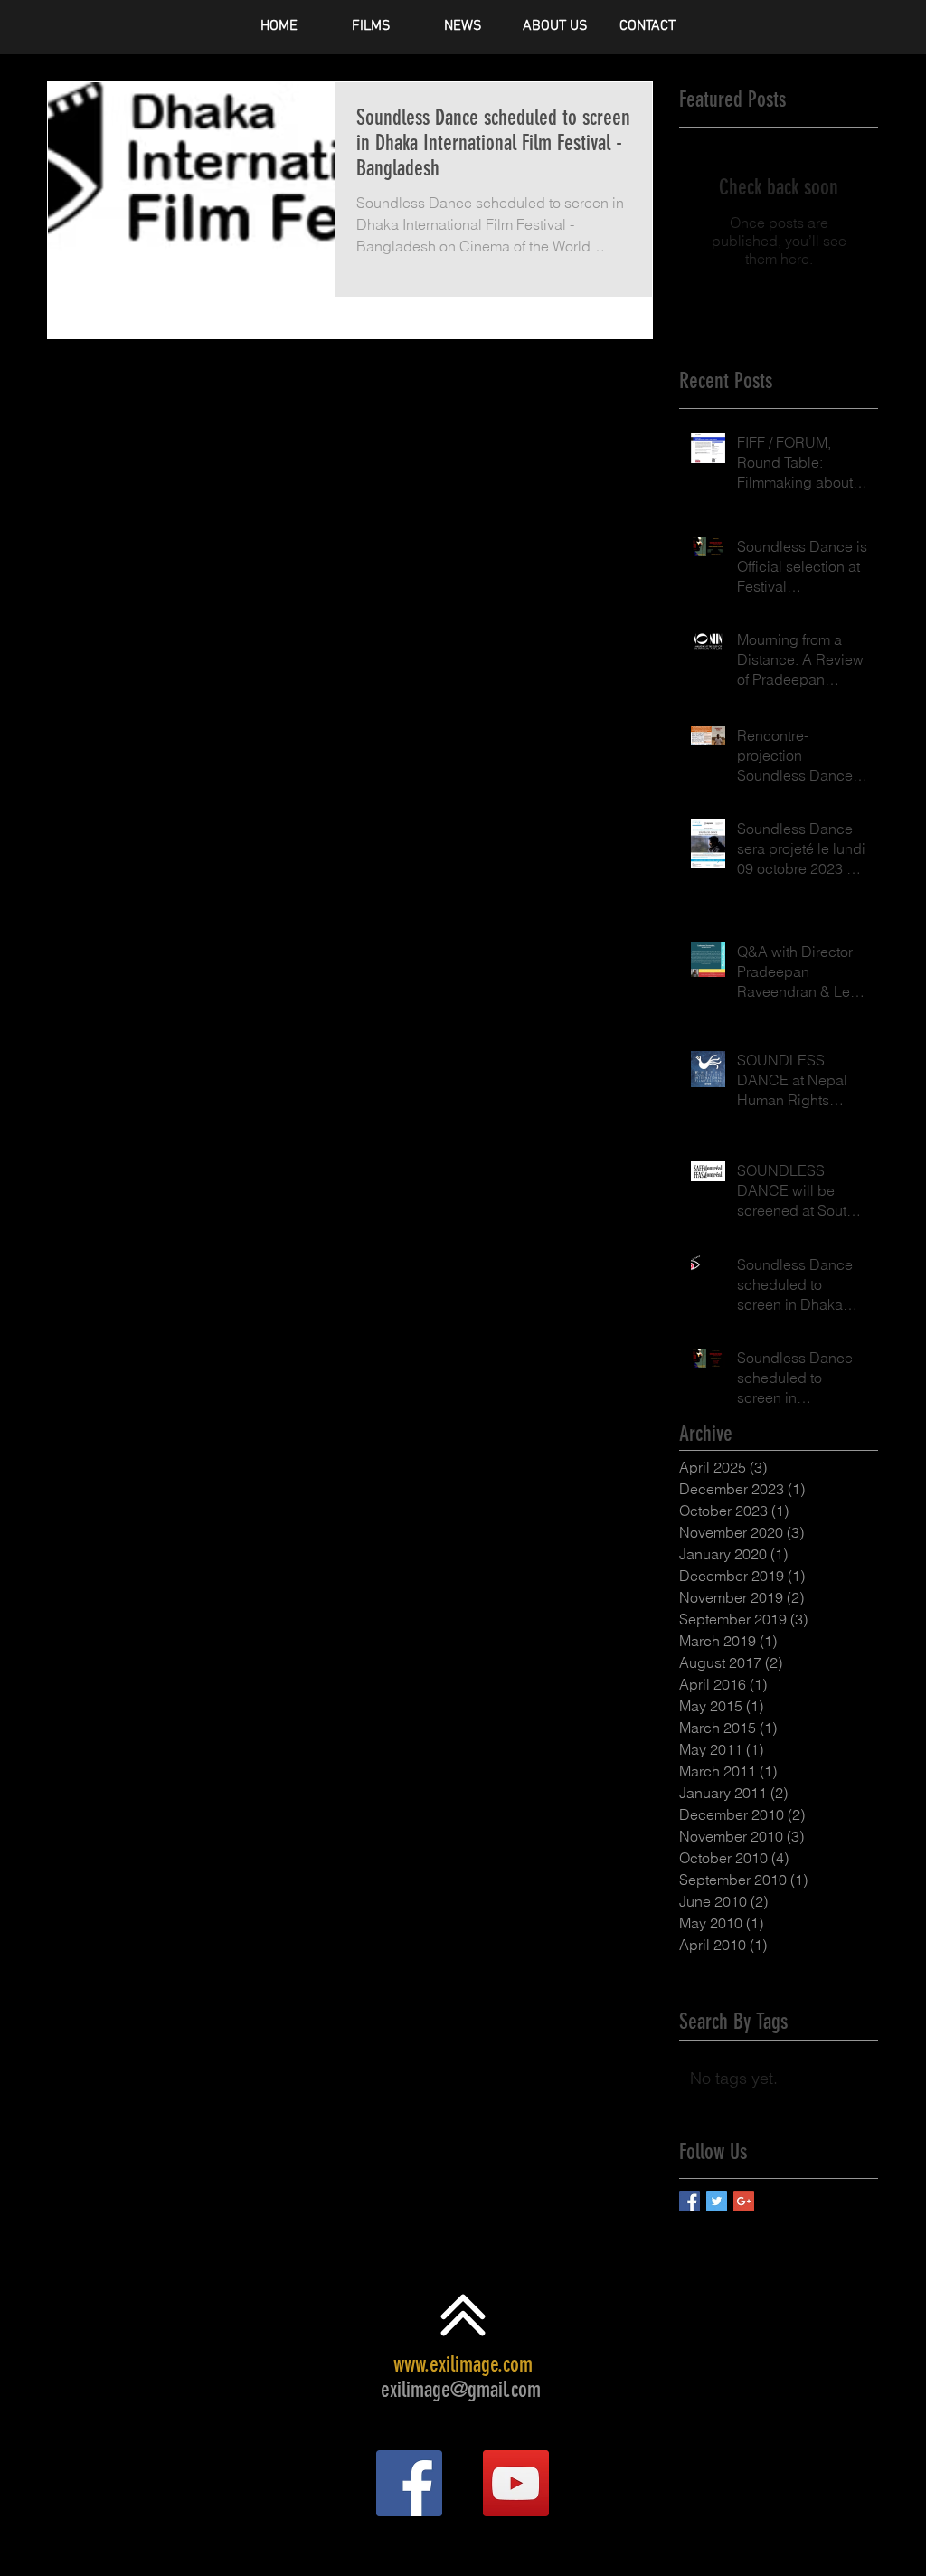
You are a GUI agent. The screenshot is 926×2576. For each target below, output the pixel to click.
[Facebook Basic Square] (690, 2201)
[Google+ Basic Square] (744, 2201)
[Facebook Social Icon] (409, 2483)
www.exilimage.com (463, 2364)
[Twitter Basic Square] (717, 2201)
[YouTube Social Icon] (516, 2483)
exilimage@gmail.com (461, 2390)
